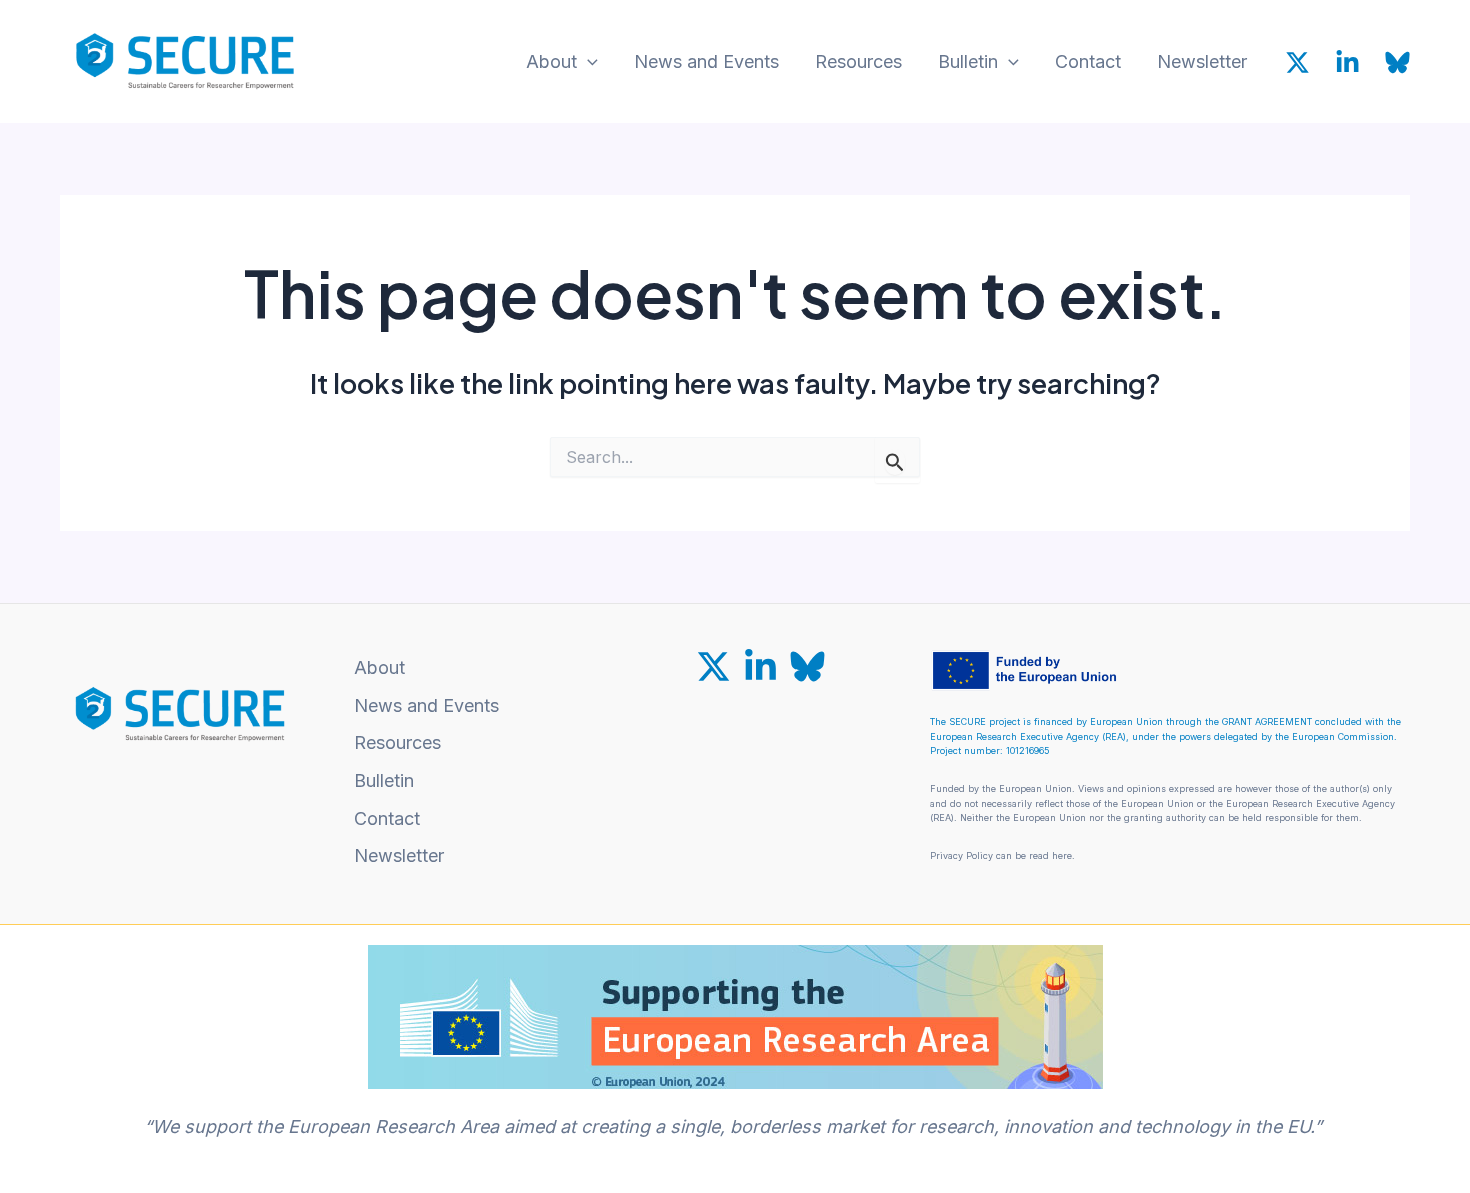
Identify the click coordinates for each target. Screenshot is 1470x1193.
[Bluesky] (1397, 62)
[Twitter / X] (1297, 62)
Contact (1088, 61)
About (551, 61)
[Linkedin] (1347, 62)
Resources (858, 61)
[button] (587, 62)
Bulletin (968, 61)
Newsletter (1202, 61)
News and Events (706, 61)
